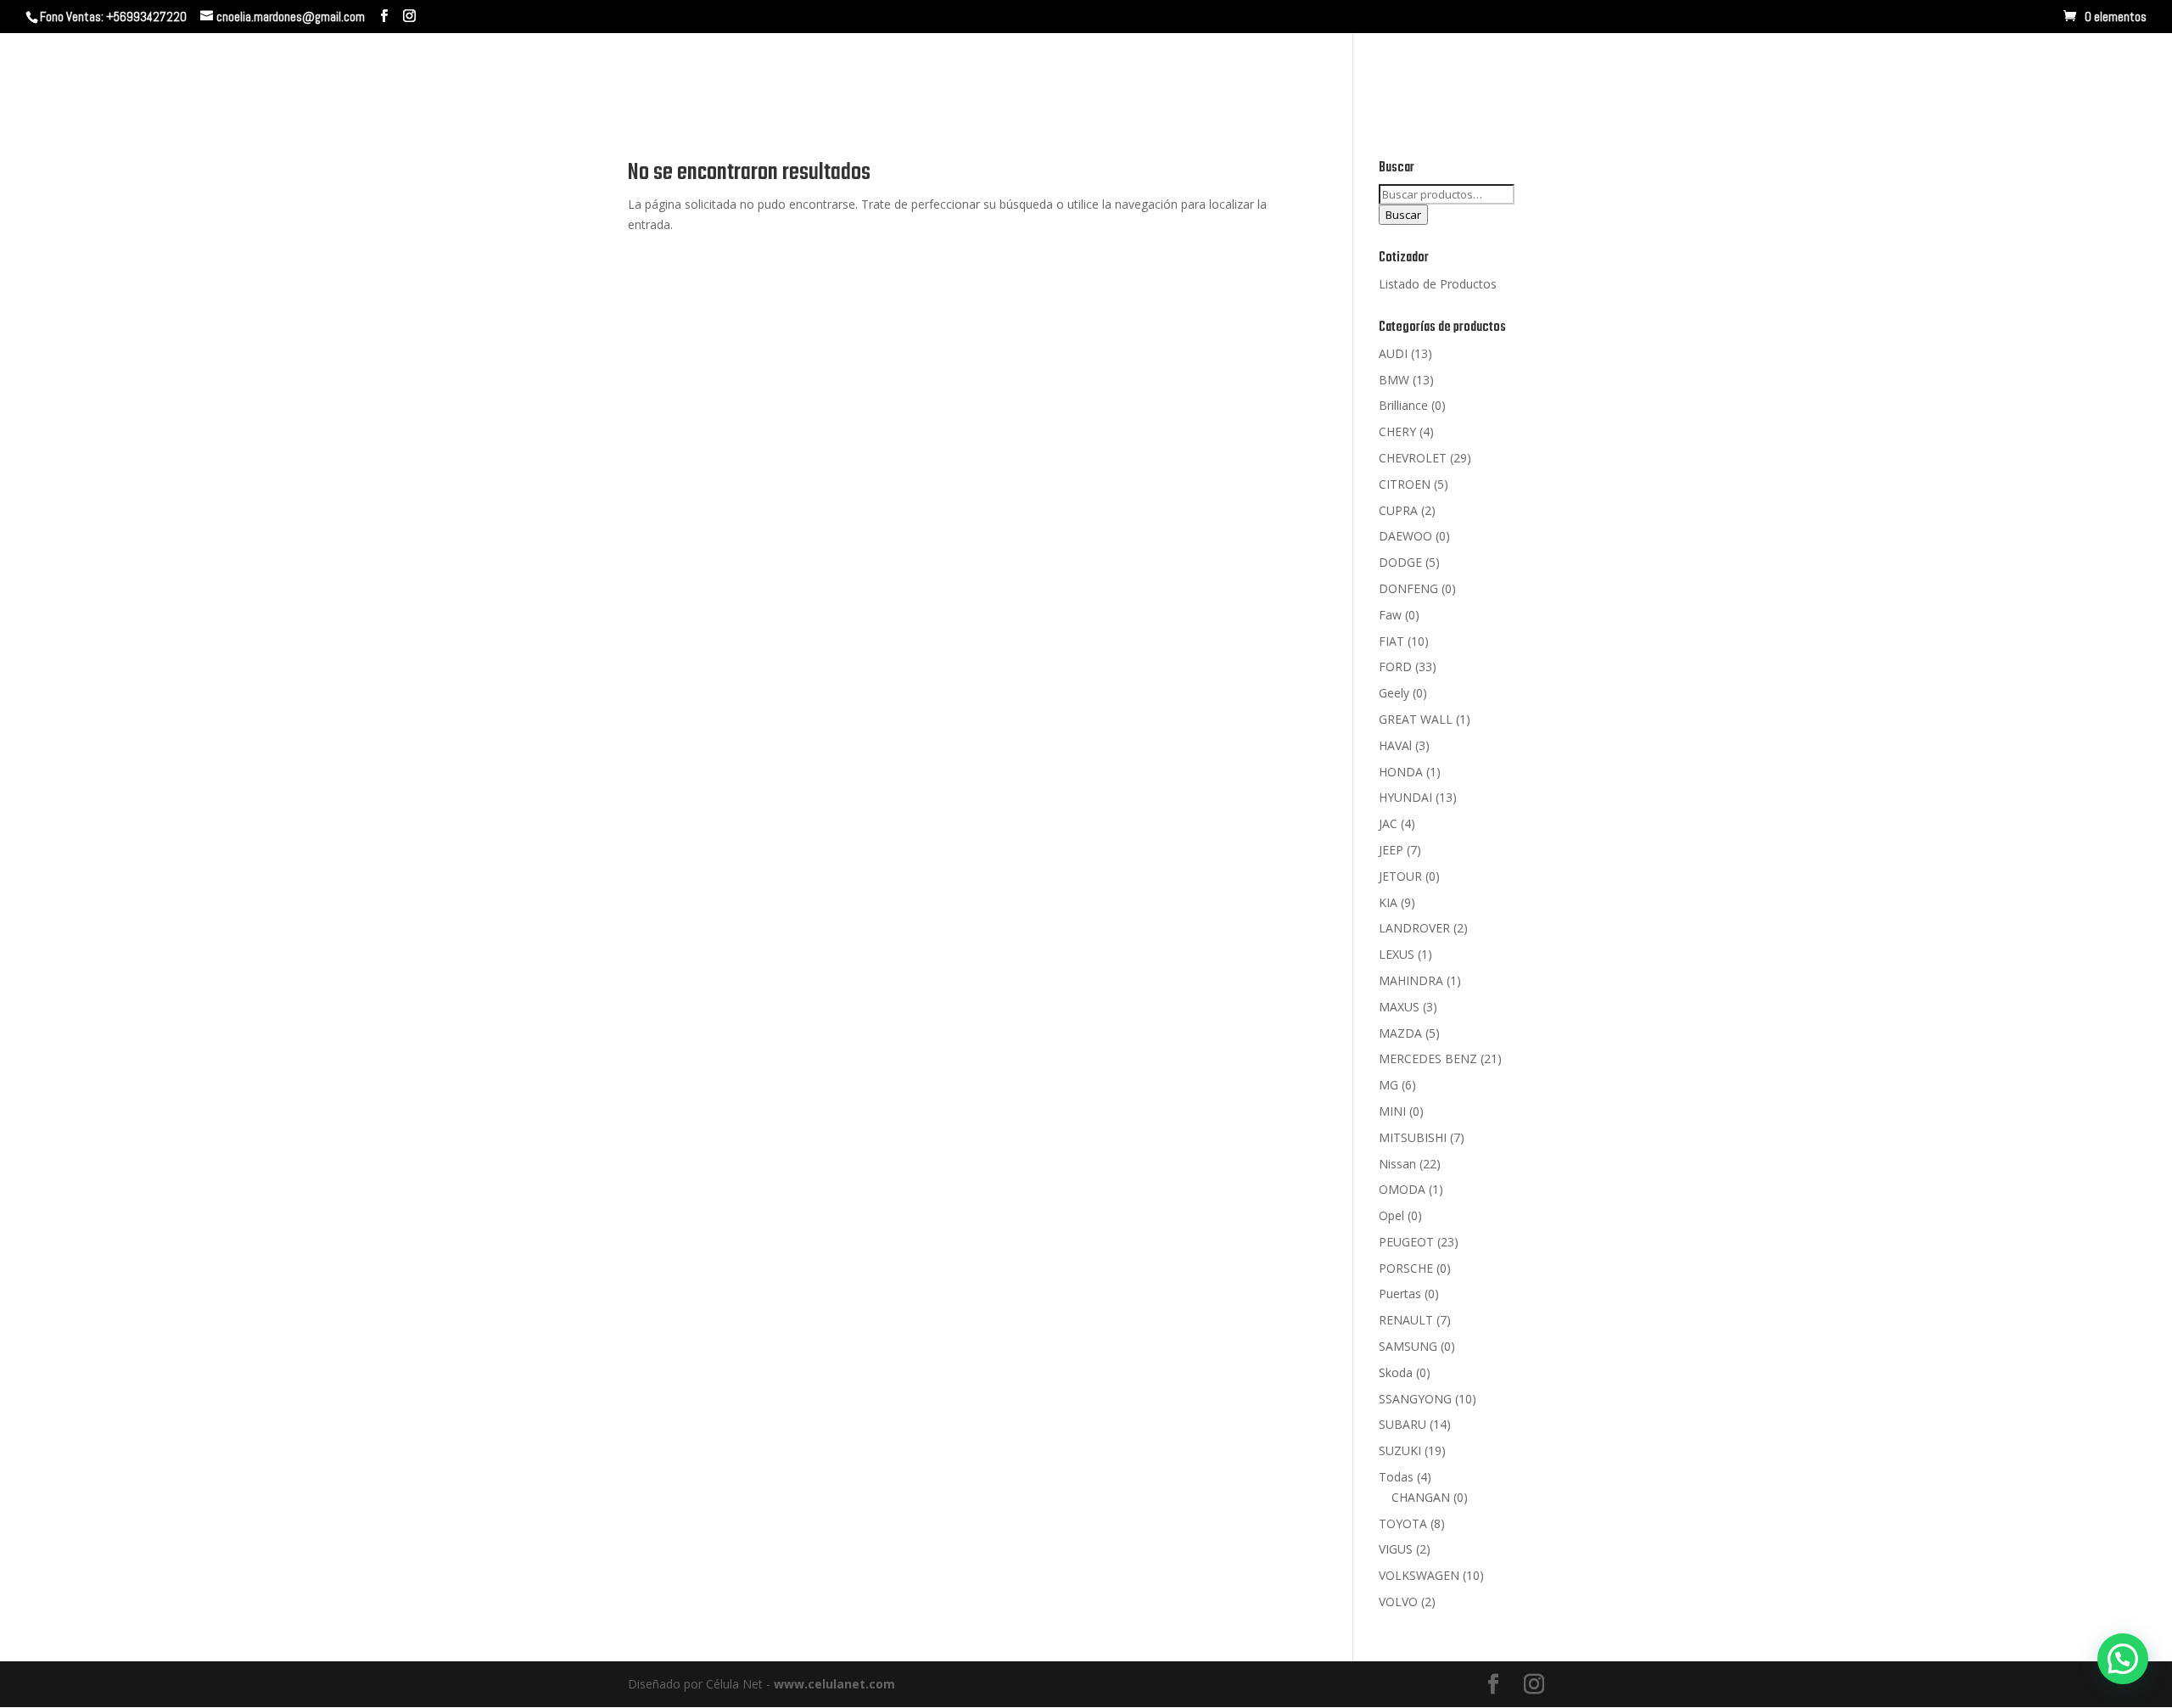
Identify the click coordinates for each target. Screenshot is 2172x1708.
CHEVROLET (1413, 458)
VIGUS (1396, 1549)
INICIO (1632, 74)
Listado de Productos (1438, 284)
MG (1388, 1085)
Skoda (1396, 1372)
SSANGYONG (1415, 1399)
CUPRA (1398, 510)
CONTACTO (1896, 74)
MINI (1392, 1111)
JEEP (1391, 850)
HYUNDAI (1405, 797)
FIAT (1391, 641)
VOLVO (1398, 1602)
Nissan (1397, 1164)
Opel (1391, 1215)
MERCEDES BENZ (1428, 1058)
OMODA (1402, 1189)
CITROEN (1405, 484)
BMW (1394, 380)
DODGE (1400, 562)
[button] (2123, 1659)
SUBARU (1402, 1424)
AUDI (1393, 353)
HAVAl (1395, 745)
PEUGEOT (1406, 1242)
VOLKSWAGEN (1419, 1575)
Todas (1396, 1477)
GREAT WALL (1416, 719)
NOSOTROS (1709, 74)
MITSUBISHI (1413, 1137)
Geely (1394, 693)
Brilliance (1403, 405)
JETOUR (1400, 876)
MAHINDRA (1411, 980)
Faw (1390, 615)
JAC (1388, 823)
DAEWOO (1405, 536)
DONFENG (1408, 588)
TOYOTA (1403, 1523)
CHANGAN (1421, 1497)
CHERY (1397, 431)
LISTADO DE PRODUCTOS (2032, 74)
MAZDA (1400, 1033)
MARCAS (1795, 74)
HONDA (1401, 772)
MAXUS (1399, 1007)
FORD (1395, 666)
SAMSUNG (1408, 1346)
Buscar (1403, 215)
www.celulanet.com (834, 1684)
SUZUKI (1400, 1450)
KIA (1388, 902)
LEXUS (1397, 954)
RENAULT (1406, 1320)
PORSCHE (1406, 1268)
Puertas (1400, 1294)
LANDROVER (1414, 928)
